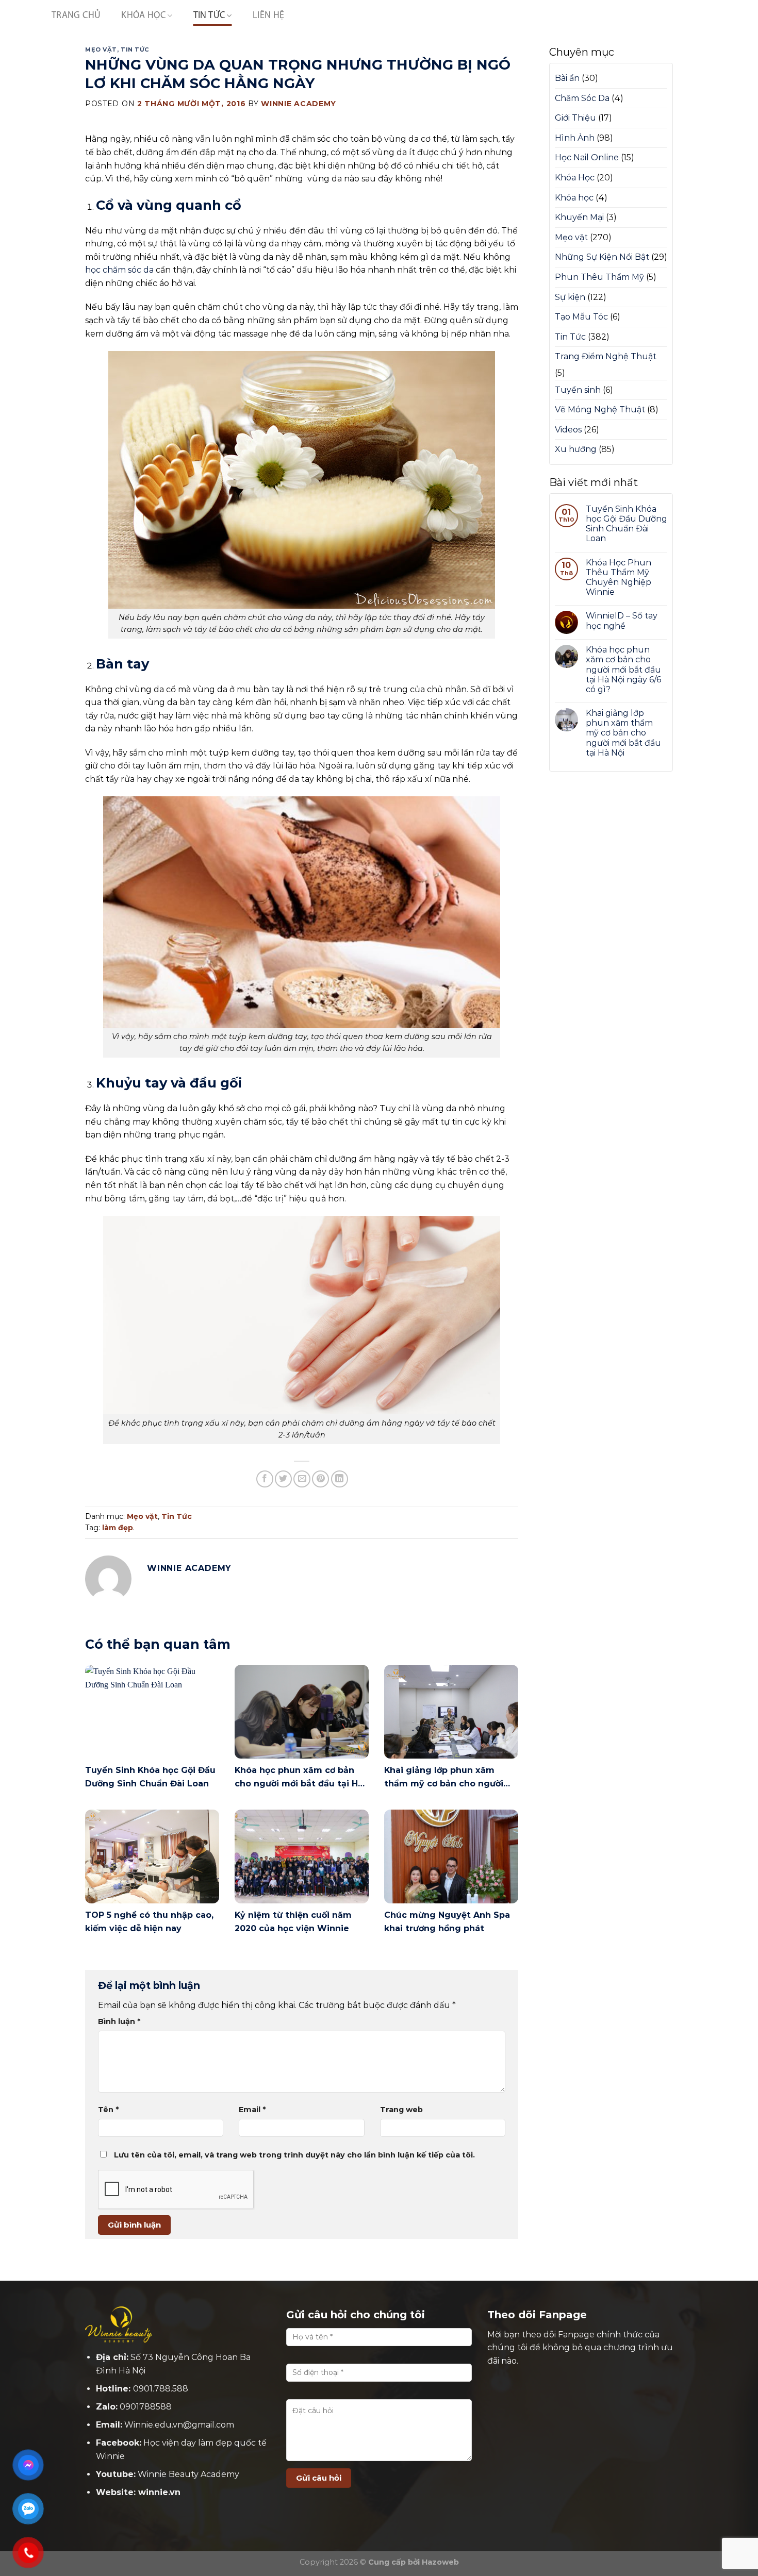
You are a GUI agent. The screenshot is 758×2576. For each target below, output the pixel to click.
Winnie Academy (299, 104)
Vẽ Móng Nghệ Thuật (600, 409)
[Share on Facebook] (265, 1479)
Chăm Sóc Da (582, 98)
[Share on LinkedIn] (340, 1479)
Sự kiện (570, 297)
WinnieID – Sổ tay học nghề (622, 621)
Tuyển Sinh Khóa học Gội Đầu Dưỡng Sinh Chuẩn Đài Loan (627, 524)
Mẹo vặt (101, 49)
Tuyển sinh (578, 390)
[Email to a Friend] (302, 1479)
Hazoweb (440, 2562)
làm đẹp (118, 1528)
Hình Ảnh (575, 138)
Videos (568, 430)
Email (252, 2110)
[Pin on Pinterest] (320, 1479)
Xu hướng (576, 449)
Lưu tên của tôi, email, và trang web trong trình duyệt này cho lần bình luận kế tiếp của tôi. (294, 2155)
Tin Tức (209, 16)
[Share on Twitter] (283, 1479)
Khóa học (574, 198)
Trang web (401, 2110)
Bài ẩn (567, 78)
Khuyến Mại (579, 217)
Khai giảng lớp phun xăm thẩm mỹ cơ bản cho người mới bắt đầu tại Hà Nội (623, 733)
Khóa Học (143, 16)
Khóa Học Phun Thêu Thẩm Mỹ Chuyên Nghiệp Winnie (619, 578)
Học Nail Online (587, 157)
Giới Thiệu (575, 118)
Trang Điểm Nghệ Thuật (606, 356)
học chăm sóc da (120, 270)
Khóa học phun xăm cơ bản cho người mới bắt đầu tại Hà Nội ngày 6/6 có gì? (623, 670)
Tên (108, 2110)
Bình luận (119, 2021)
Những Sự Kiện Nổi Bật (602, 257)
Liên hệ (269, 16)
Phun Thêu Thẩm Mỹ (599, 277)
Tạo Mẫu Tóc (581, 317)
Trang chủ (76, 16)
